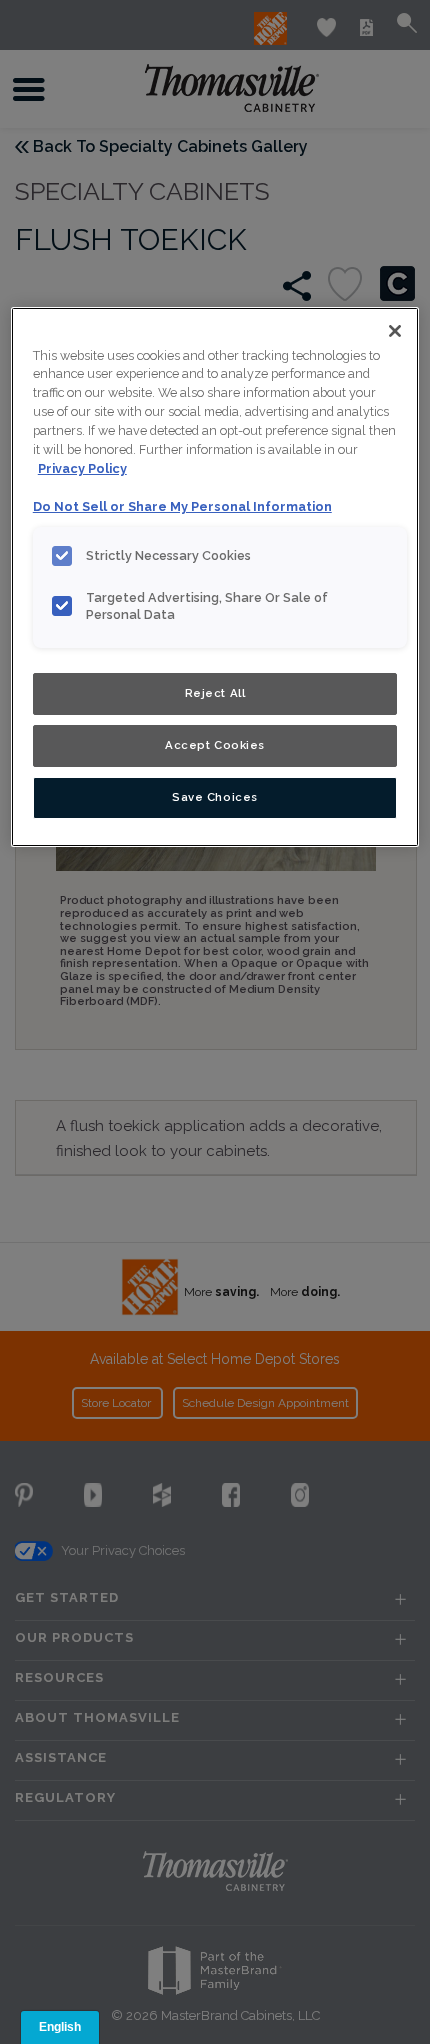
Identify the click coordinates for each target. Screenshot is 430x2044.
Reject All (215, 693)
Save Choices (215, 797)
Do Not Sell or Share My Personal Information (182, 506)
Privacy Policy (82, 468)
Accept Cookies (215, 745)
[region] (215, 577)
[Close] (395, 331)
